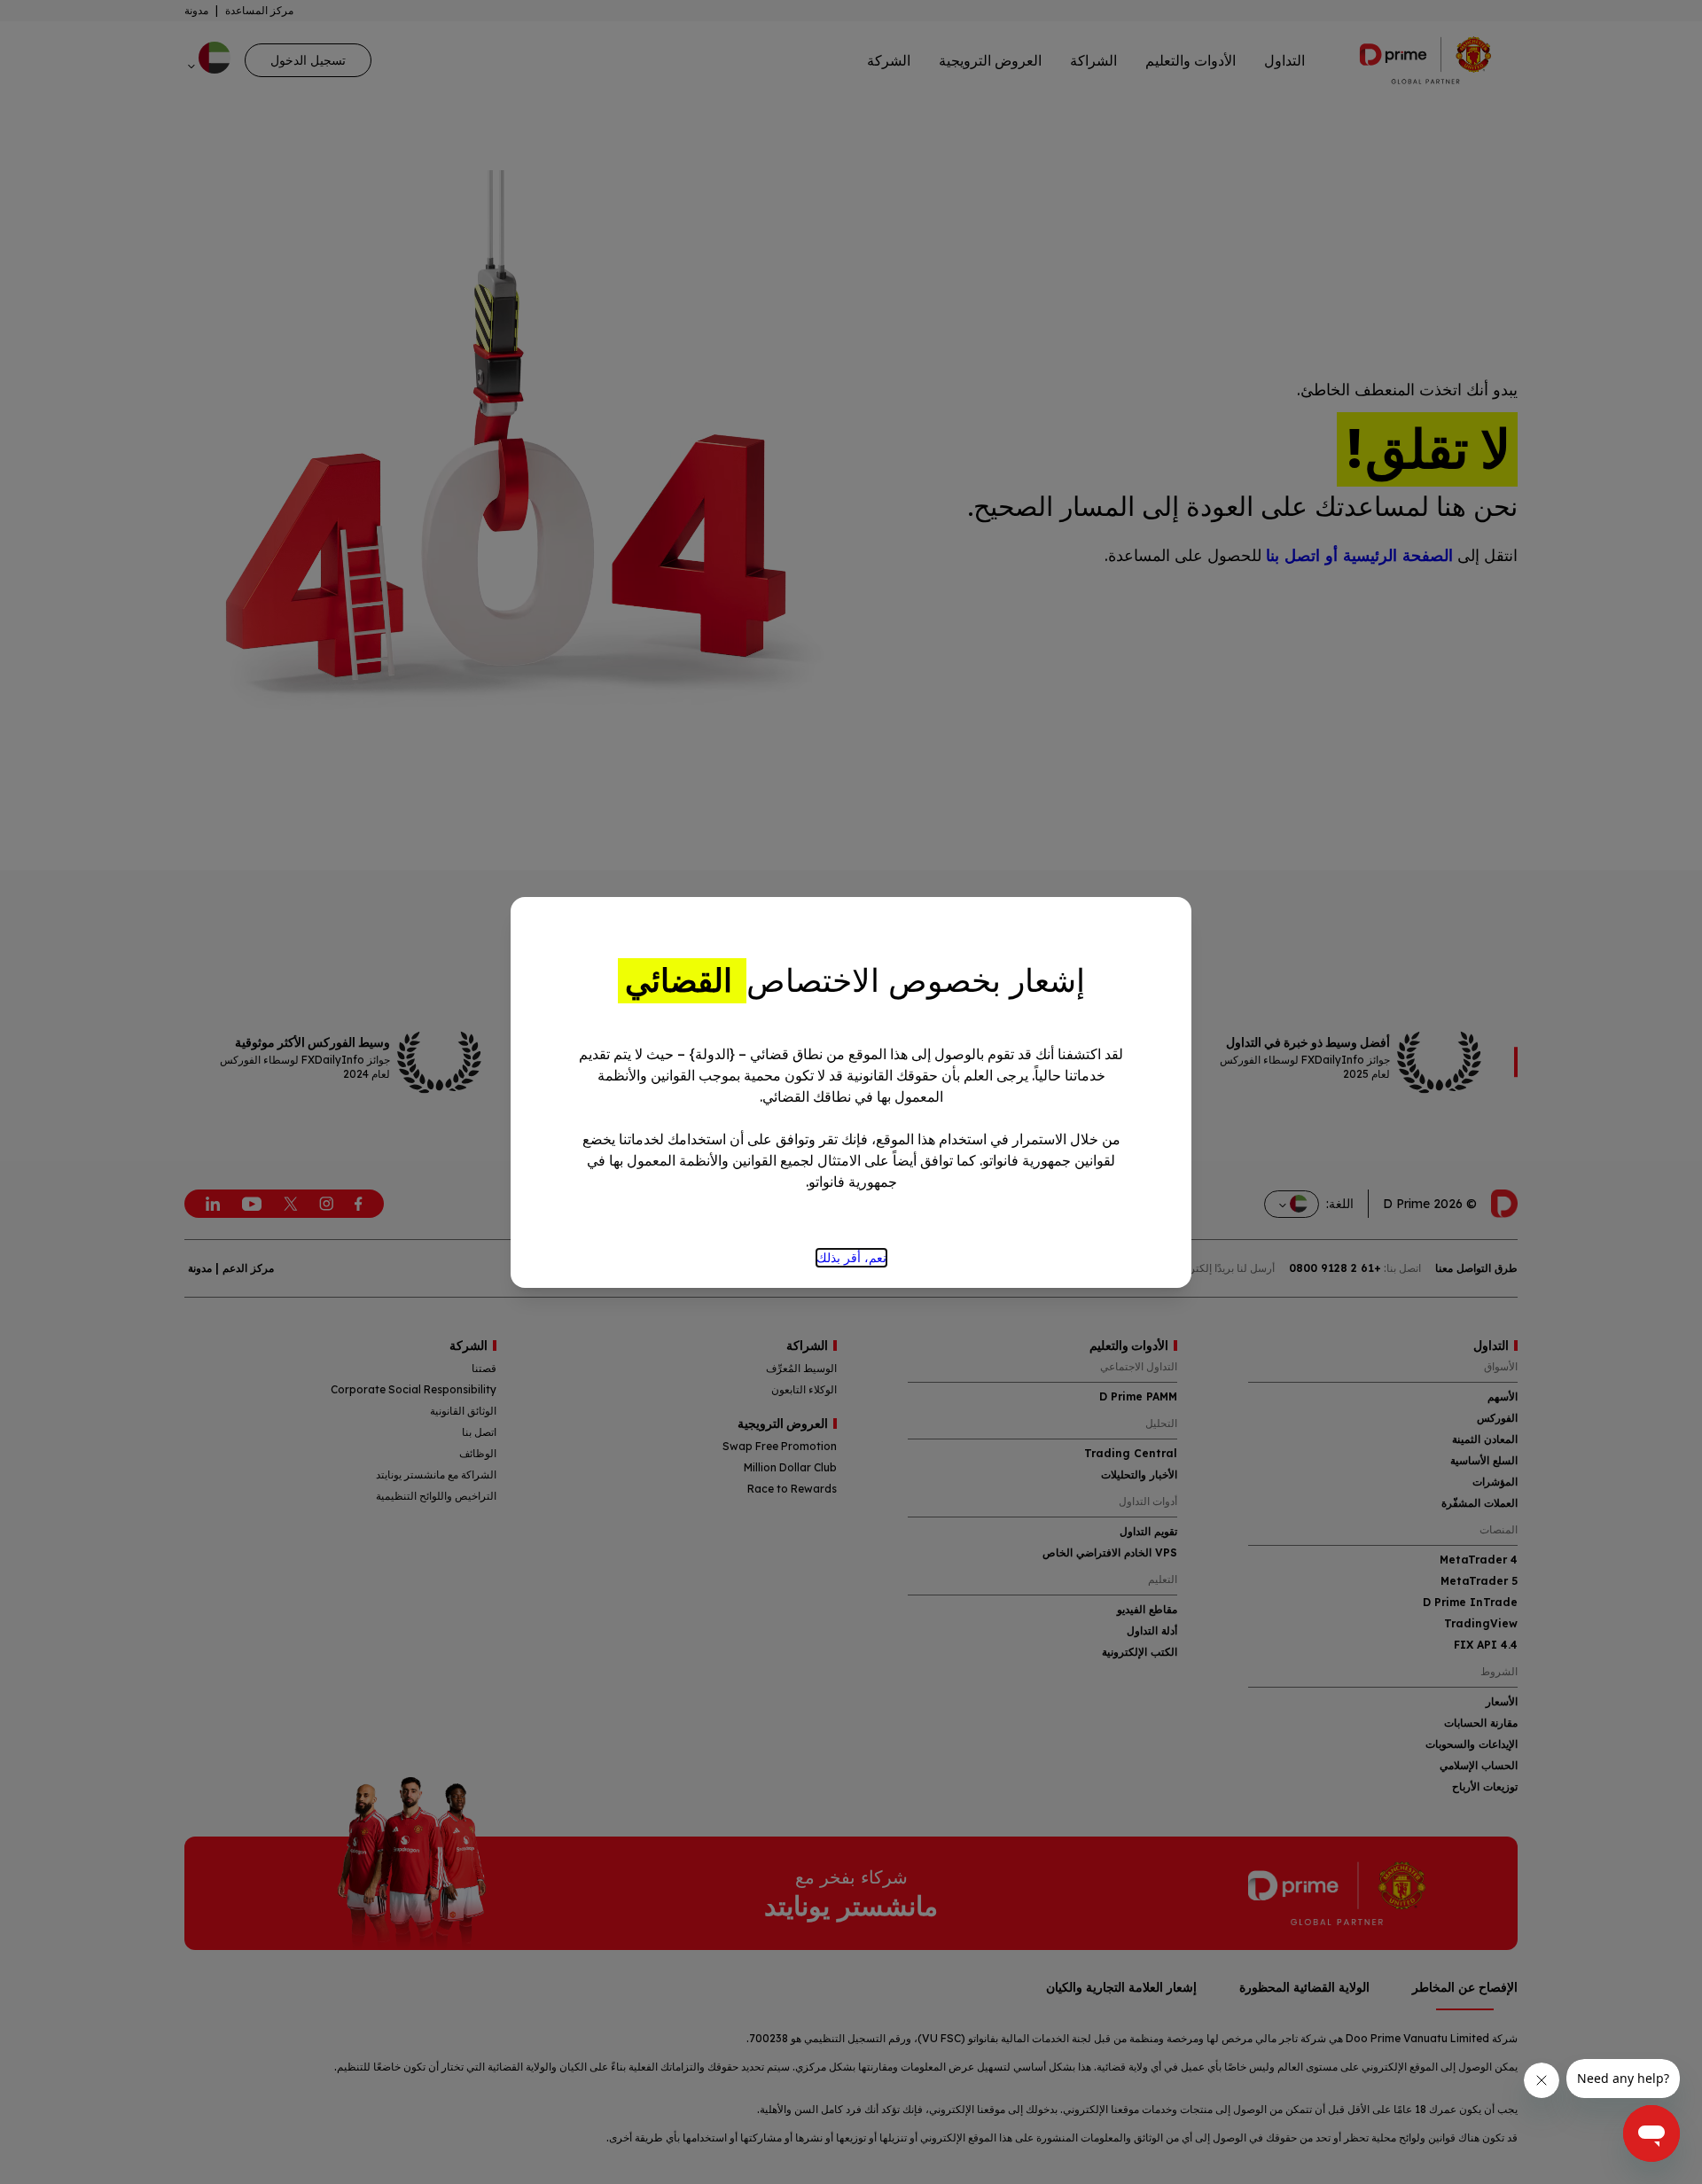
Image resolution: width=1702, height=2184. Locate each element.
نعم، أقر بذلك (851, 1258)
